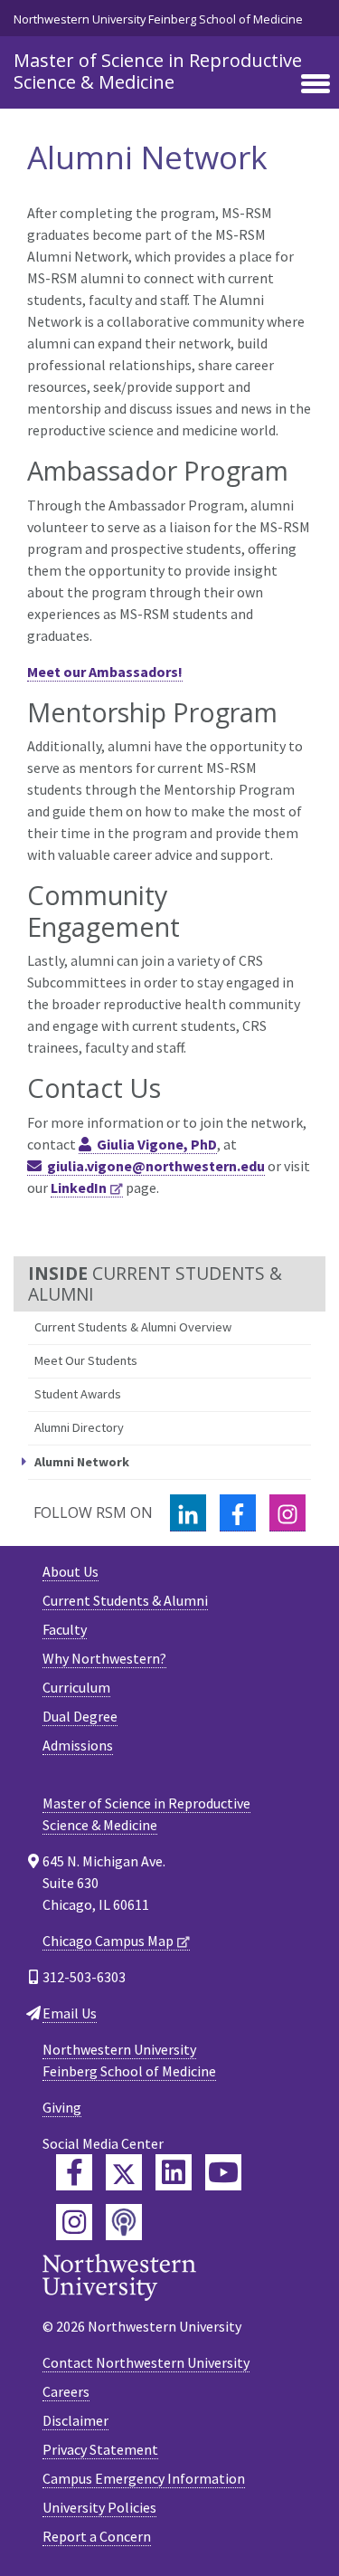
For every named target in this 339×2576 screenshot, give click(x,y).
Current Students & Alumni (125, 1600)
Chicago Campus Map (108, 1941)
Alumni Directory (79, 1427)
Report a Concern (97, 2536)
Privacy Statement (100, 2449)
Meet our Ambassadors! (105, 672)
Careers (66, 2391)
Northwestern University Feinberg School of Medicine (158, 19)
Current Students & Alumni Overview (133, 1327)
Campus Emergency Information (144, 2478)
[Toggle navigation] (315, 85)
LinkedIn (79, 1188)
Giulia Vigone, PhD (157, 1144)
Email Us (70, 2013)
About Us (71, 1571)
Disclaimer (75, 2420)
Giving (62, 2107)
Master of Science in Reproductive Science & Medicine (158, 71)
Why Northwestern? (104, 1658)
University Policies (99, 2507)
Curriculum (76, 1687)
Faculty (65, 1629)
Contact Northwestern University (146, 2362)
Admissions (78, 1745)
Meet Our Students (86, 1360)
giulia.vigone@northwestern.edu (156, 1166)
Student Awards (78, 1394)
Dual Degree (80, 1716)
